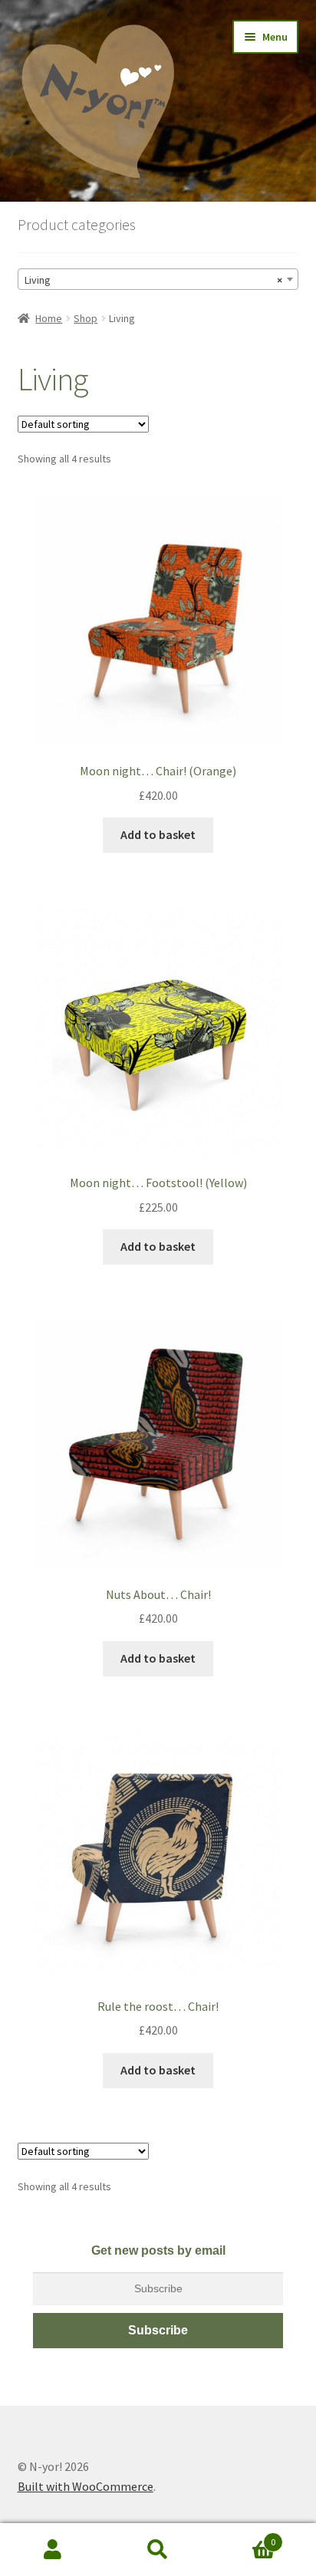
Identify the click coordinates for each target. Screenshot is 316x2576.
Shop (86, 318)
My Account (53, 2550)
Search (158, 2550)
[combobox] (158, 279)
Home (49, 318)
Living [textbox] (154, 280)
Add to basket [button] (158, 834)
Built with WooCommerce (86, 2486)
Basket (244, 2537)
